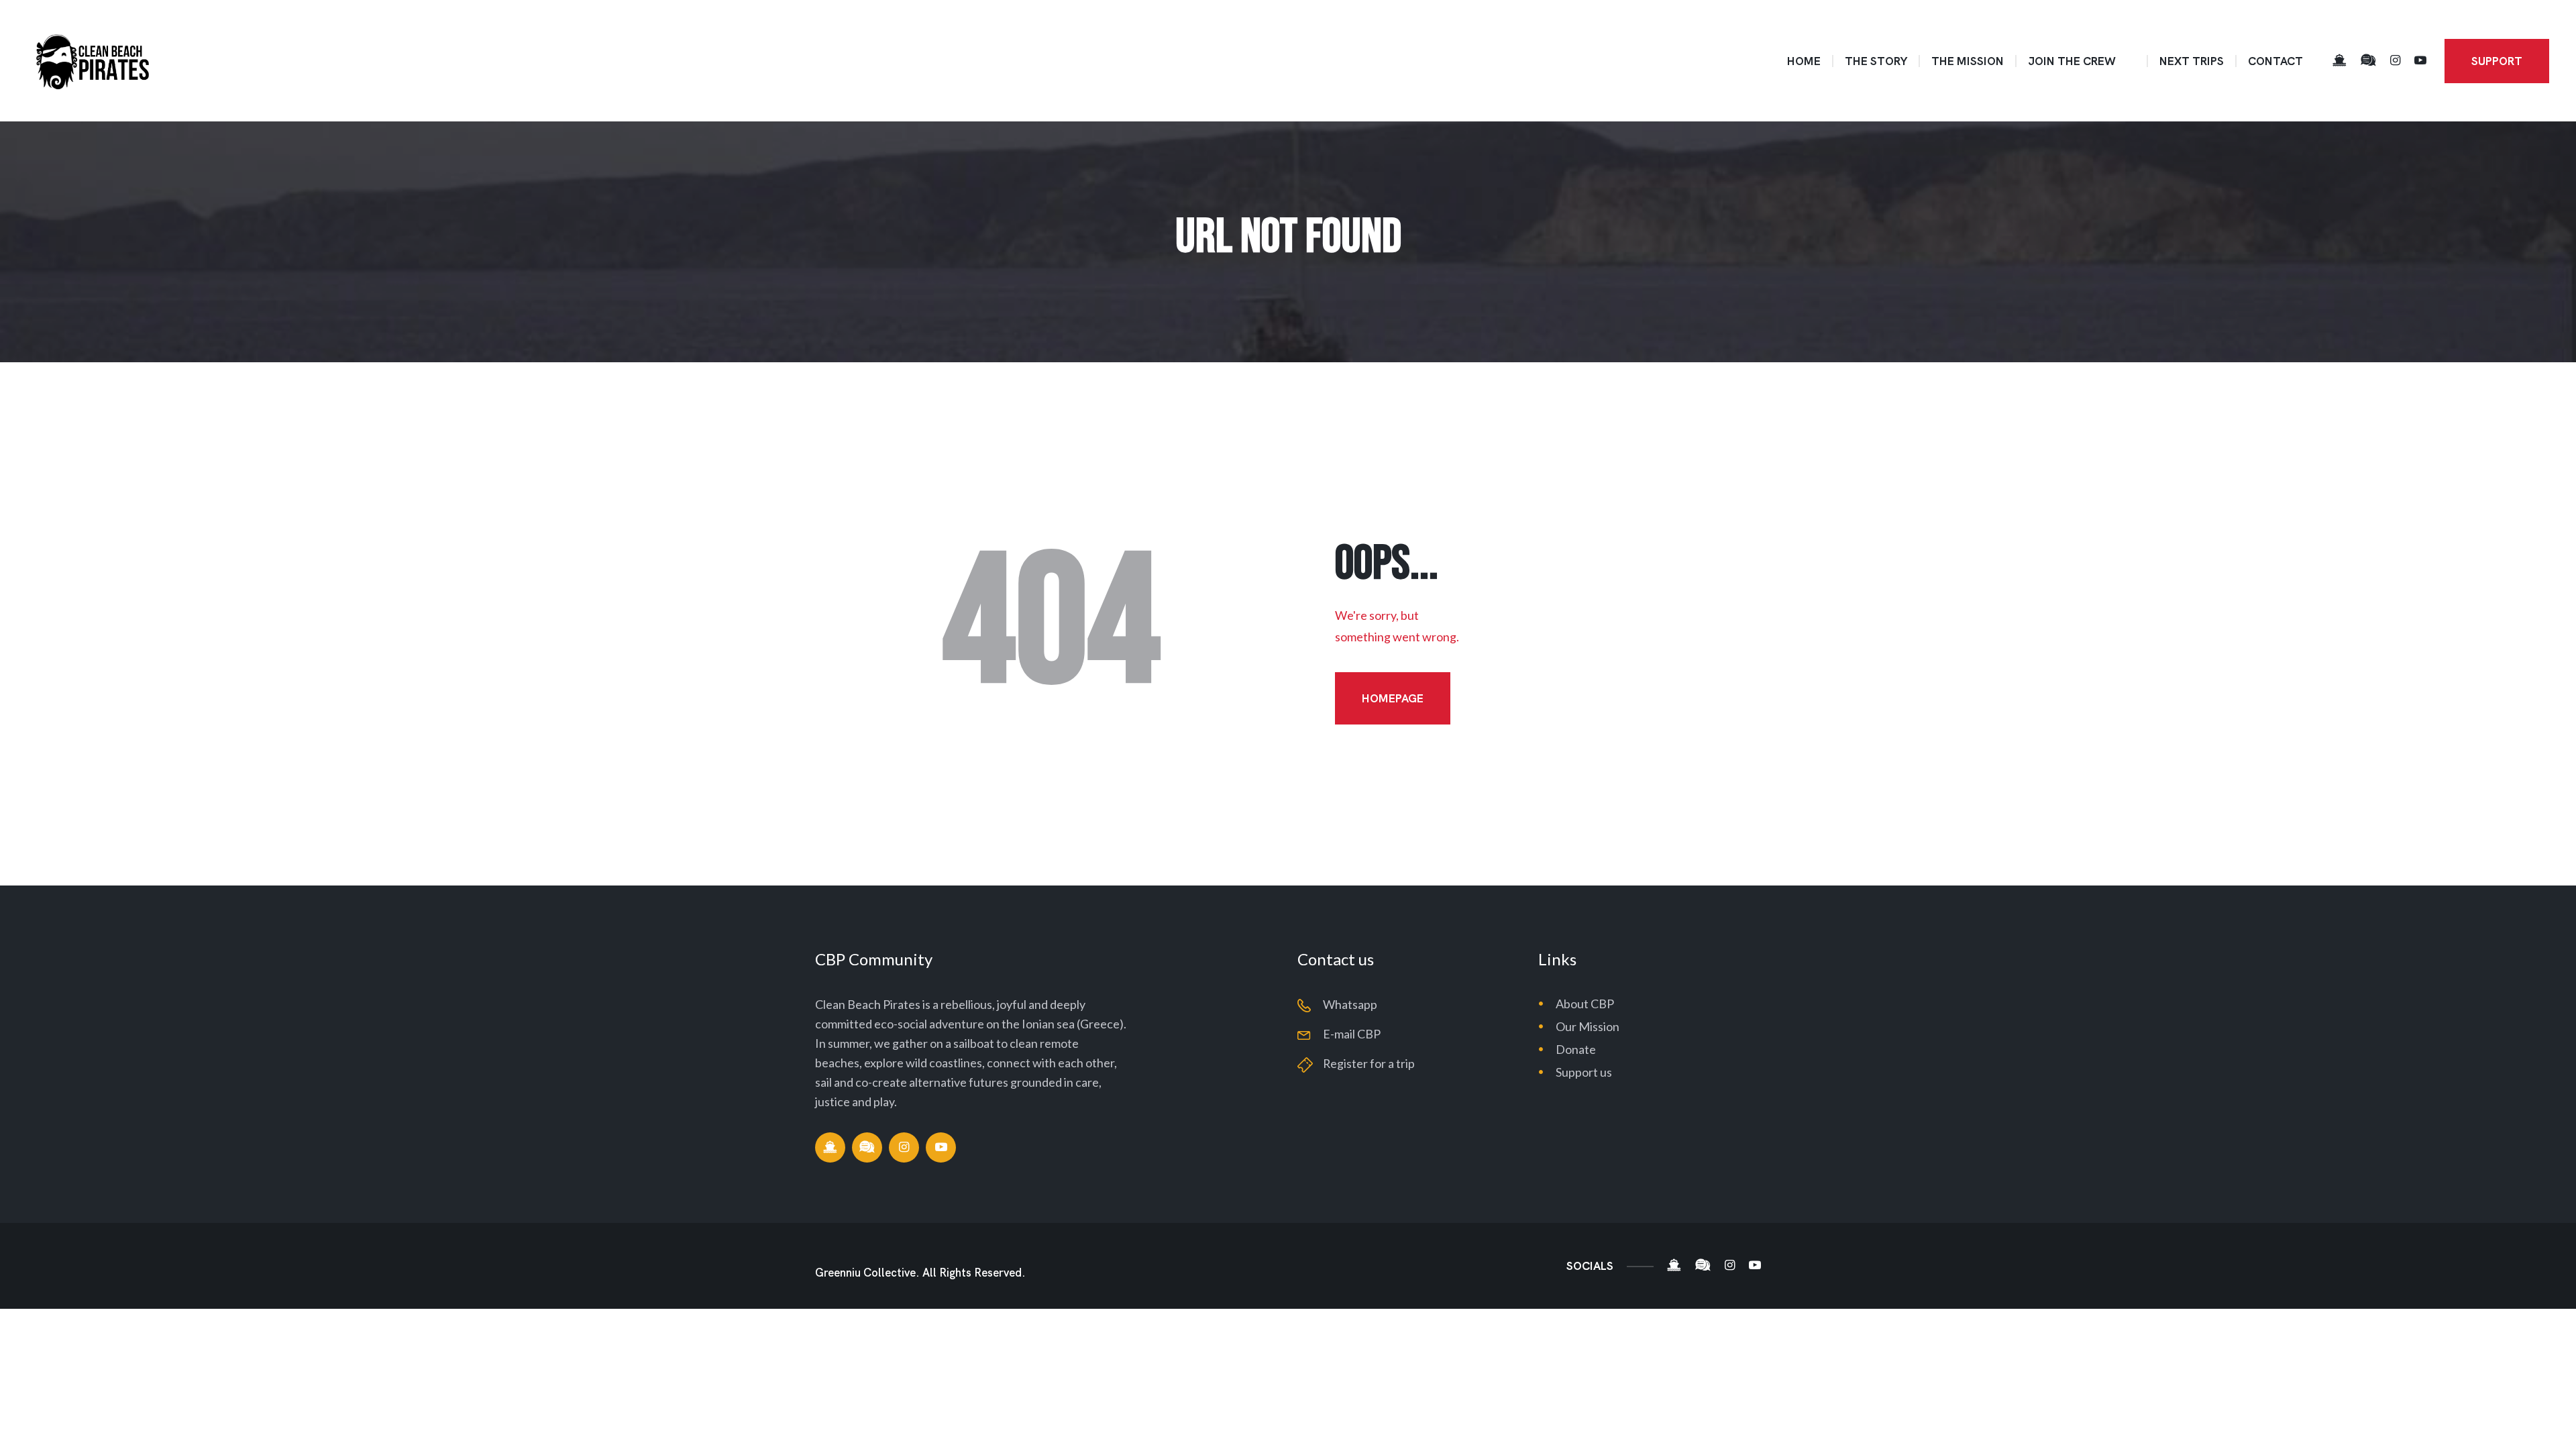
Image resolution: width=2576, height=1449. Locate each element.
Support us (1584, 1072)
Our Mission (1588, 1026)
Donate (1576, 1049)
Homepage (1393, 698)
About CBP (1585, 1004)
